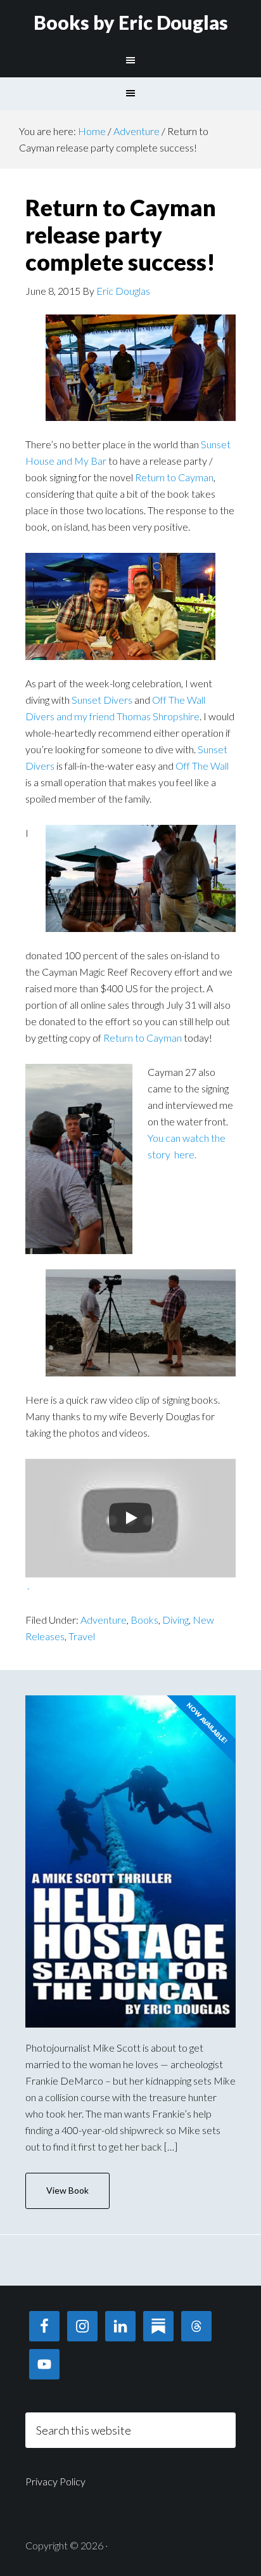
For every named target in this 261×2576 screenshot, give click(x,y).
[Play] (130, 1518)
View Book (67, 2190)
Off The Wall (202, 766)
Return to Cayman (174, 477)
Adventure (104, 1620)
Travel (82, 1636)
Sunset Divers (102, 700)
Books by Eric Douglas (131, 22)
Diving (175, 1620)
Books (144, 1620)
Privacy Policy (55, 2481)
